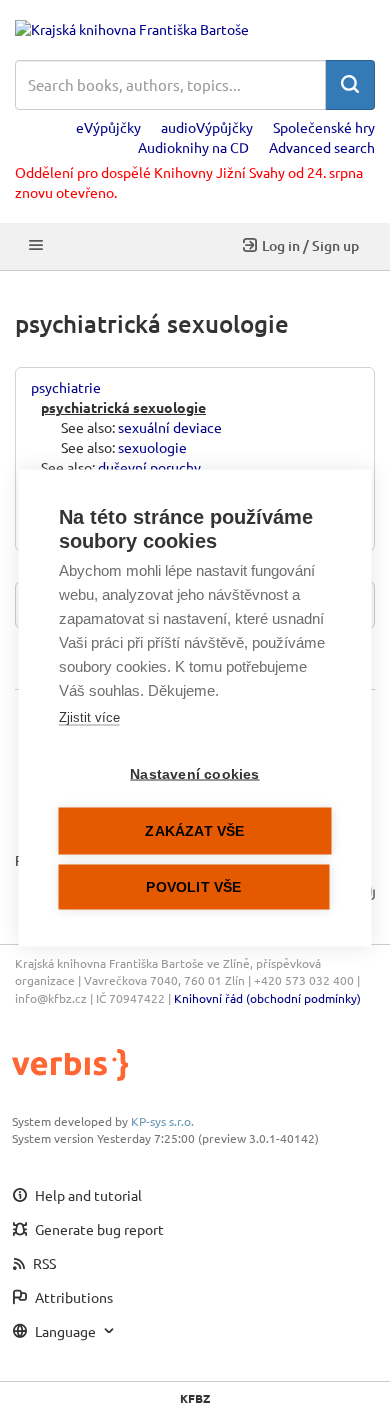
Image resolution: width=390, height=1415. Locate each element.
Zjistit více (89, 716)
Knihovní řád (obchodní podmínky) (267, 998)
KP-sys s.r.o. (162, 1121)
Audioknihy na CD (193, 147)
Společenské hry (324, 127)
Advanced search (322, 147)
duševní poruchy (149, 467)
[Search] (350, 85)
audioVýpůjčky (207, 127)
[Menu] (36, 246)
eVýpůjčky (108, 127)
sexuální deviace (170, 427)
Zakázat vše (194, 830)
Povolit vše (193, 886)
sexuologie (152, 447)
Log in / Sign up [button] (310, 245)
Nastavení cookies (194, 773)
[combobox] (170, 85)
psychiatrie (66, 387)
